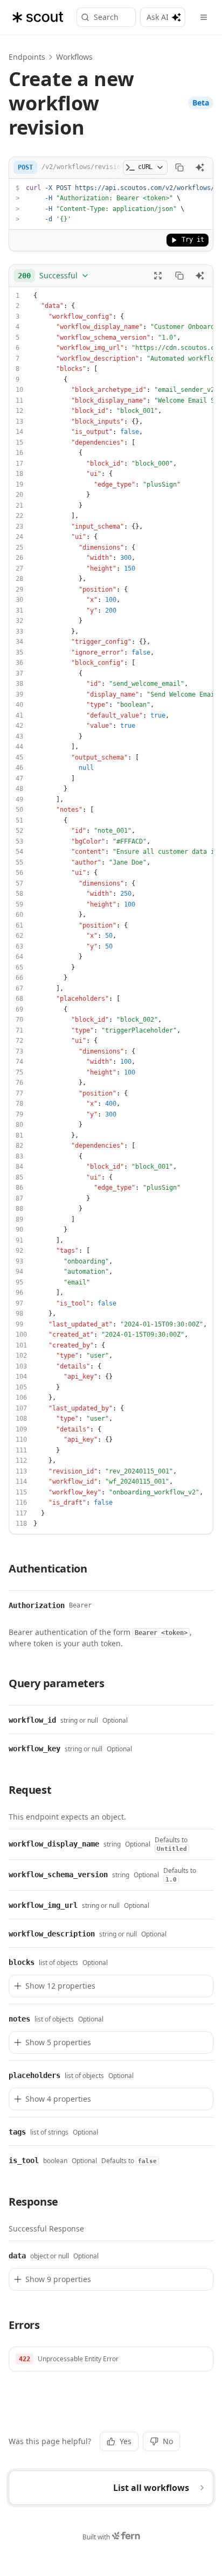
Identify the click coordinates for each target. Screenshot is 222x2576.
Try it (193, 240)
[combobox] (54, 276)
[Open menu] (204, 17)
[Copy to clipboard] (179, 167)
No (168, 2441)
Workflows (74, 57)
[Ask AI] (200, 167)
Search (106, 17)
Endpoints (27, 57)
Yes (126, 2441)
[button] (111, 2359)
